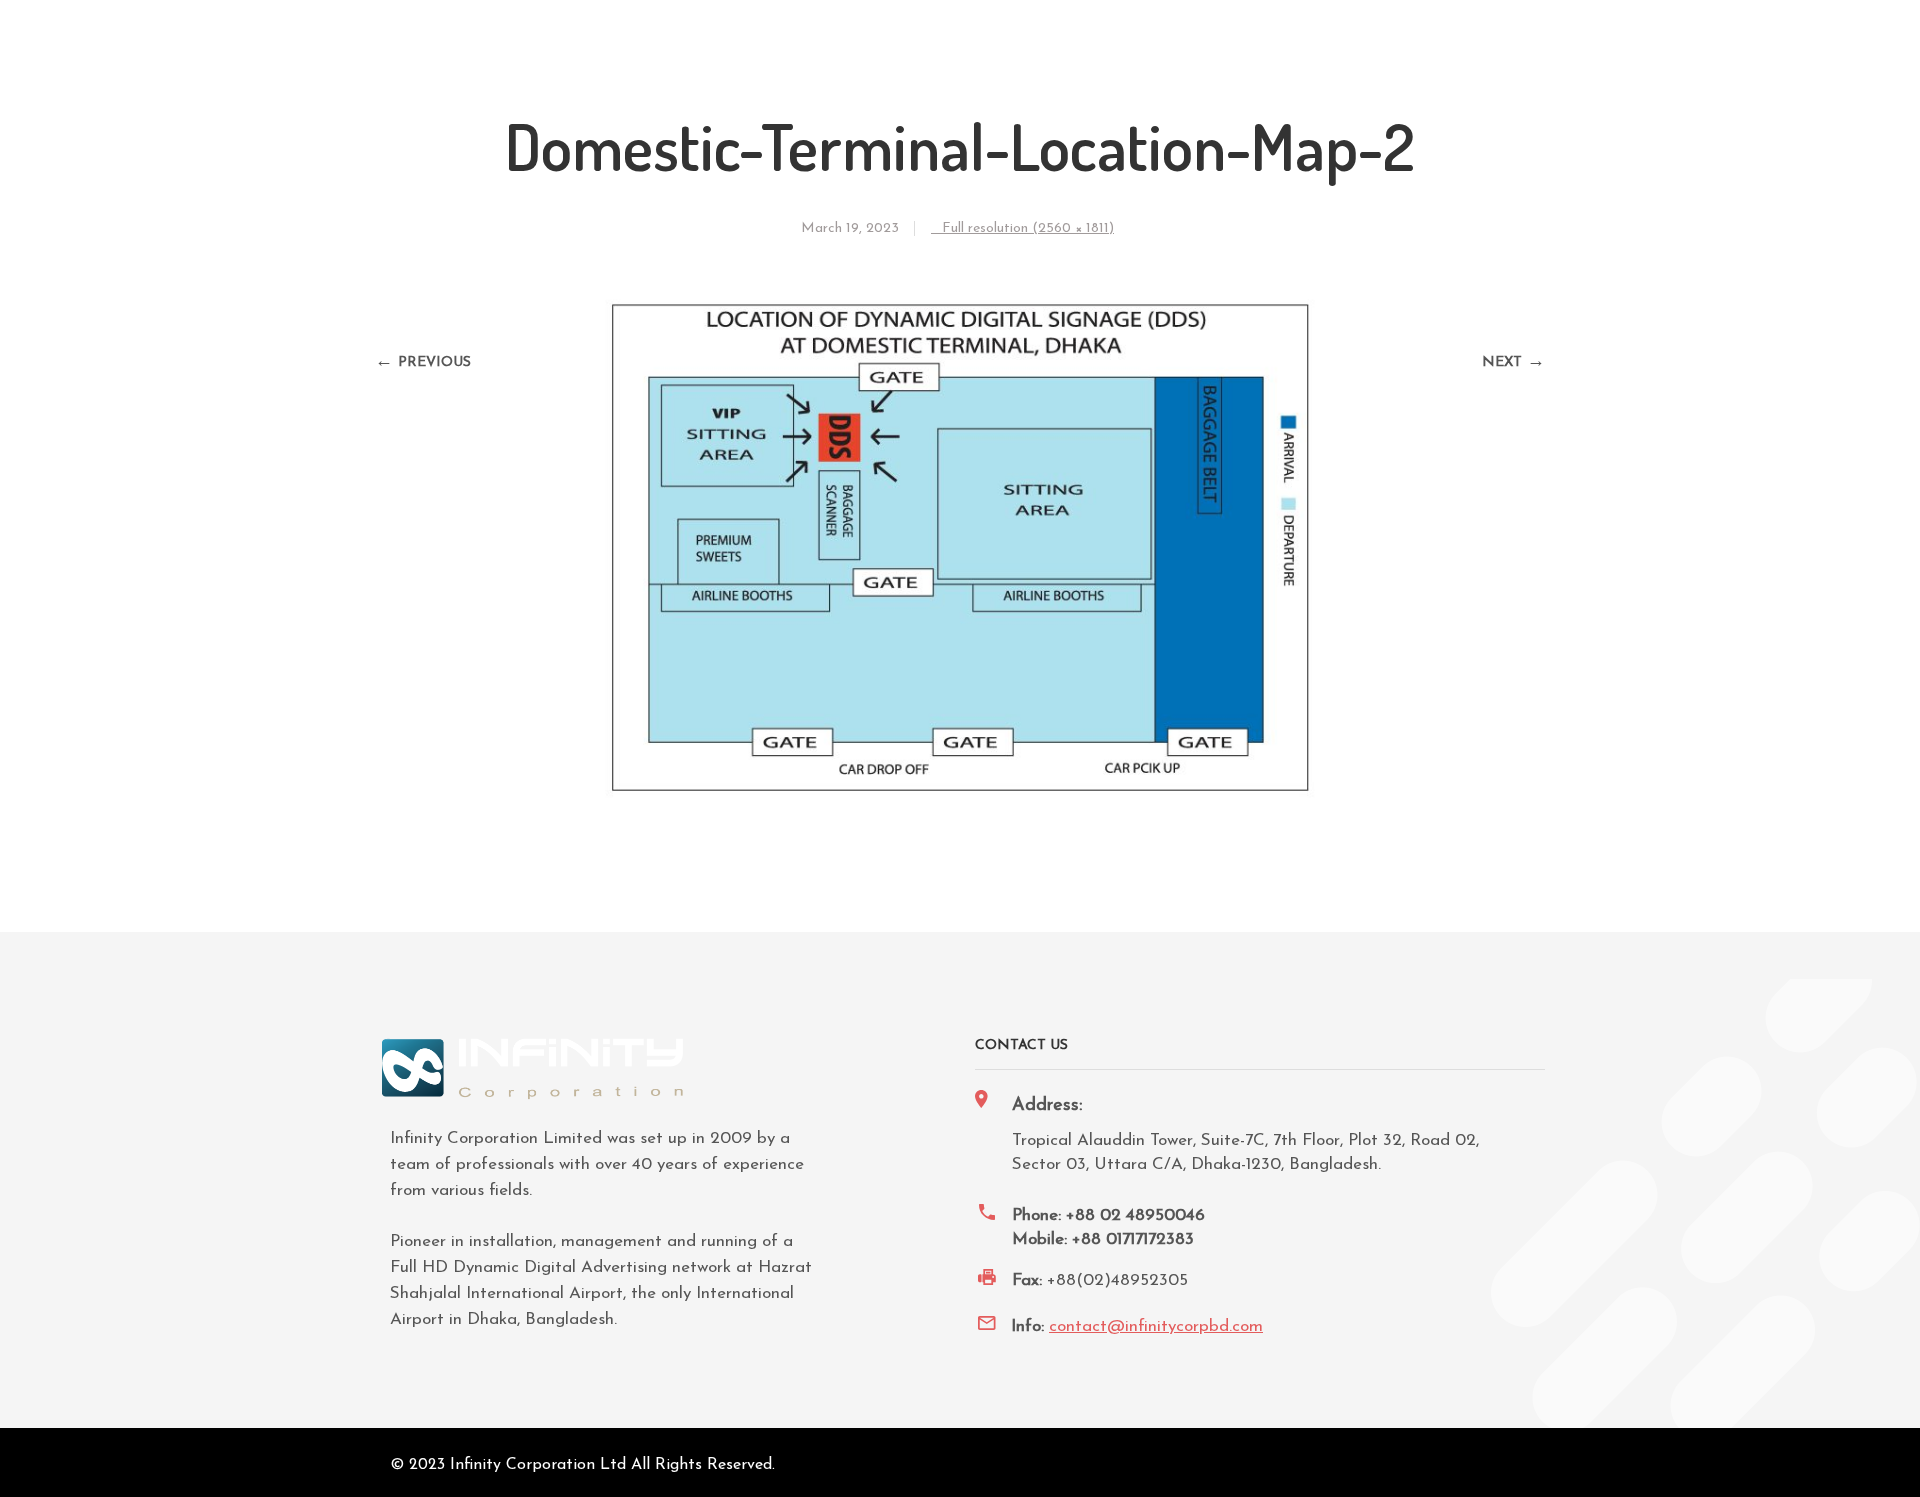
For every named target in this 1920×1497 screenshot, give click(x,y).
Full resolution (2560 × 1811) (1028, 228)
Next (1502, 362)
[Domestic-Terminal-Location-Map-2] (960, 799)
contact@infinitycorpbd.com (1156, 1326)
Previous (434, 362)
